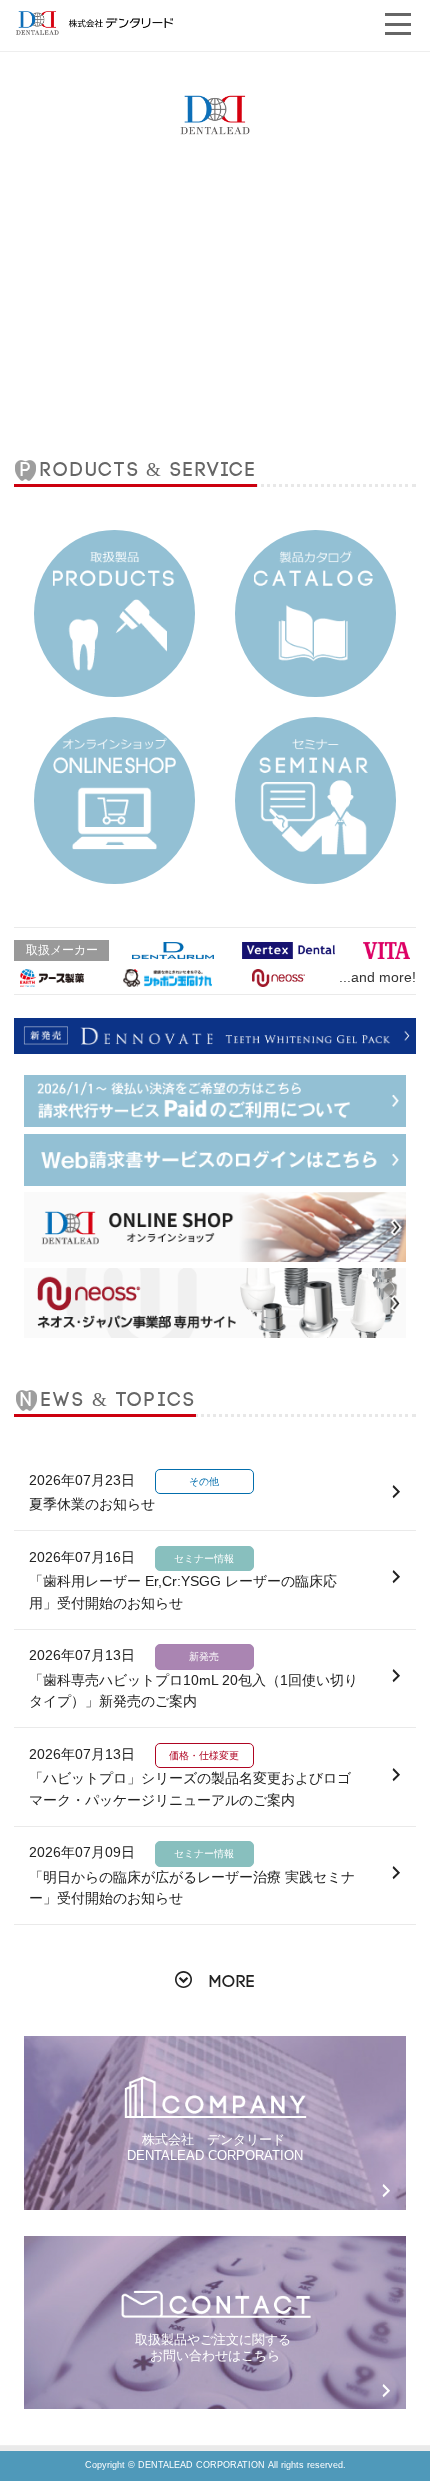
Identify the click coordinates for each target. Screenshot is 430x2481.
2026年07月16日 (183, 1580)
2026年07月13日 (193, 1678)
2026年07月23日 (124, 1492)
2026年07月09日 (192, 1875)
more (232, 1981)
